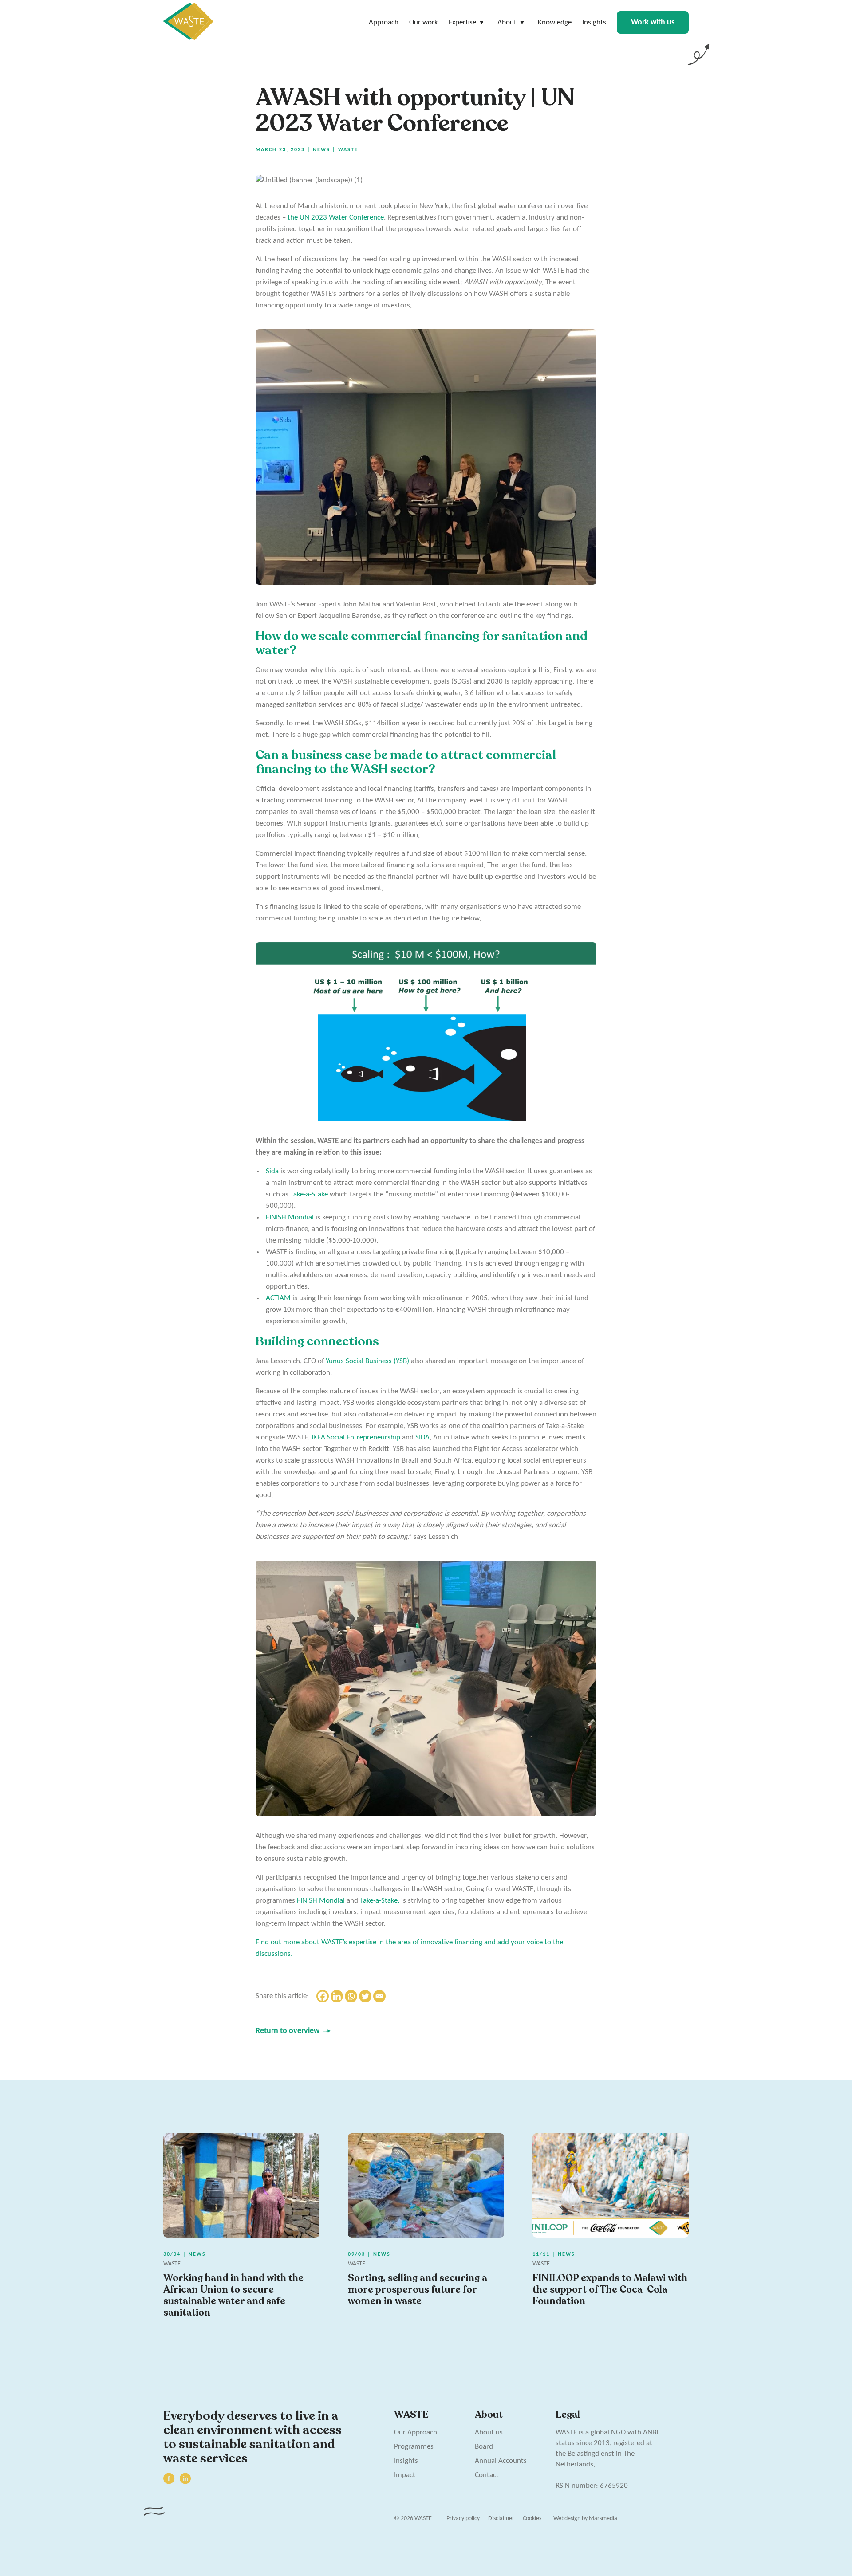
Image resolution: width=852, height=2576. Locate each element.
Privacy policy (463, 2519)
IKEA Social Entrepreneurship (356, 1437)
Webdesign (567, 2519)
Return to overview (288, 2031)
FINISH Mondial (290, 1217)
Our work (424, 22)
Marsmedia (603, 2519)
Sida (272, 1171)
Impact (405, 2475)
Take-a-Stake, (380, 1901)
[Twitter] (365, 1996)
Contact (487, 2475)
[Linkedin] (337, 1996)
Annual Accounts (501, 2461)
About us (489, 2432)
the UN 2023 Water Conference (336, 218)
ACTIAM (278, 1298)
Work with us (653, 22)
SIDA (422, 1437)
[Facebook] (323, 1996)
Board (484, 2447)
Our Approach (416, 2432)
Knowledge (555, 22)
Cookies (532, 2519)
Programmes (414, 2447)
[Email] (379, 1996)
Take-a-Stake (309, 1194)
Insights (594, 22)
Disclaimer (501, 2519)
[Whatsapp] (351, 1996)
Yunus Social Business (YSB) (367, 1361)
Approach (384, 22)
